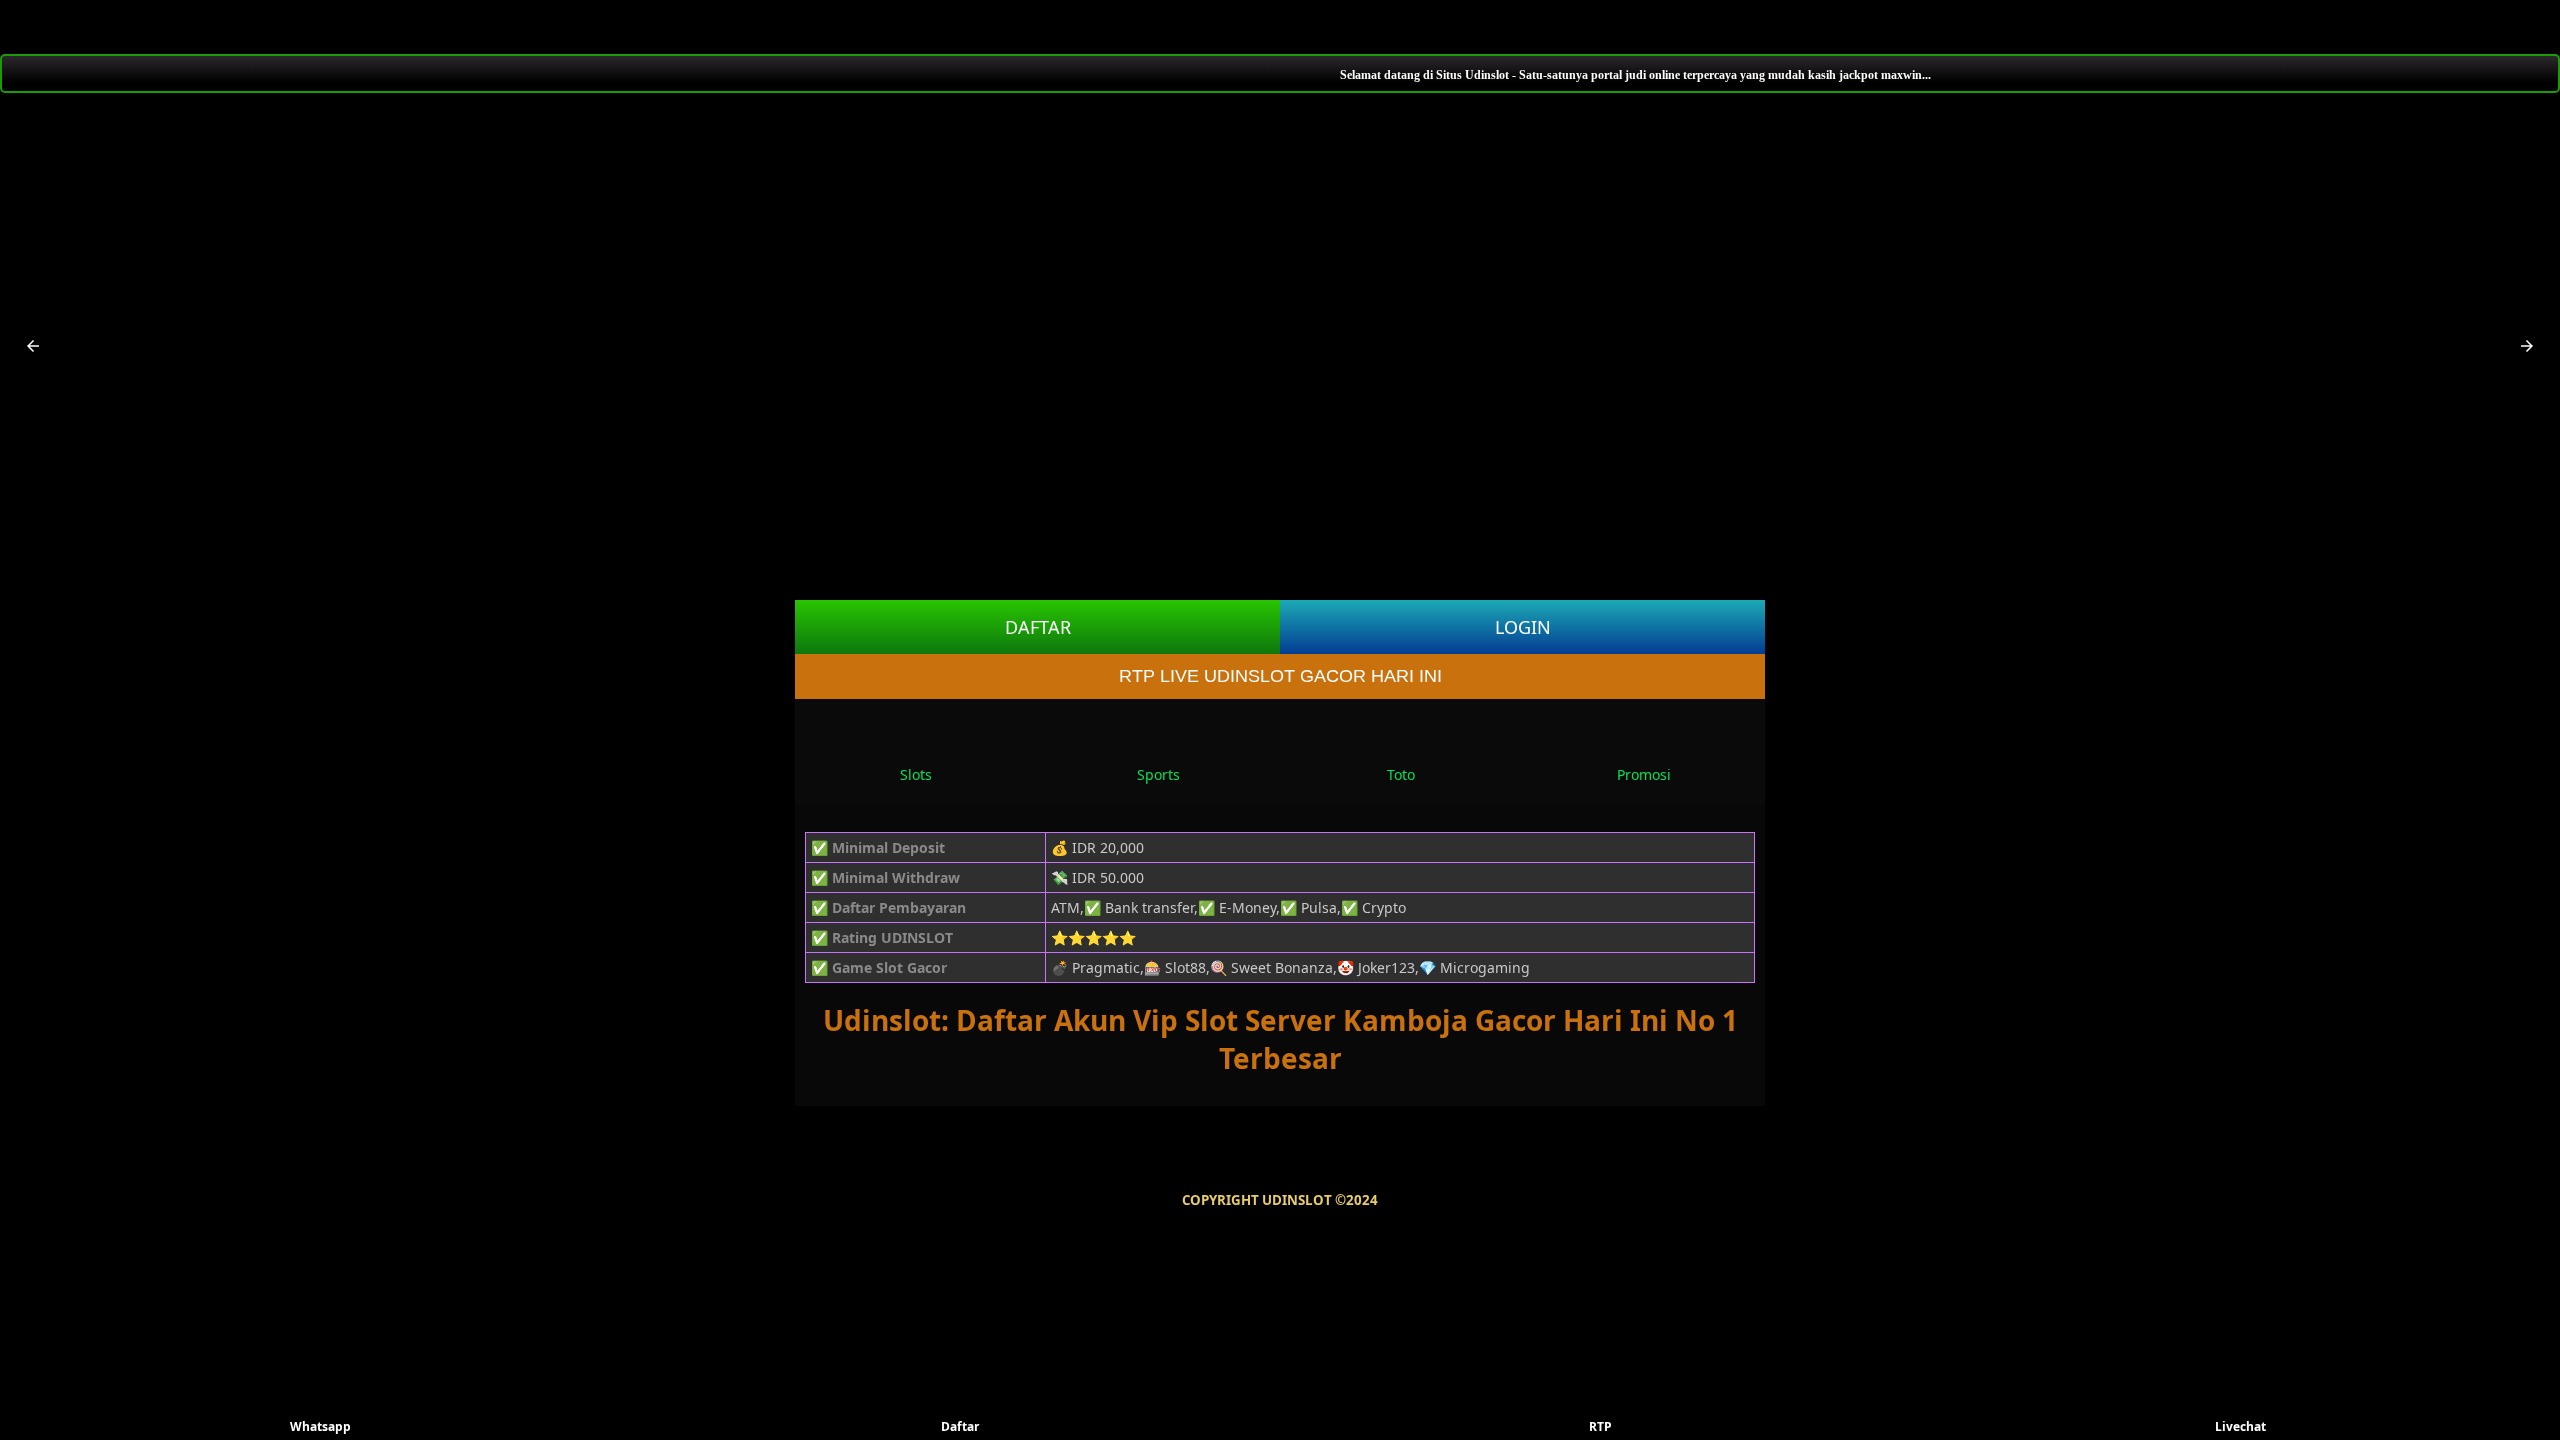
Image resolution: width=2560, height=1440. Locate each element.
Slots (916, 774)
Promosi (1644, 774)
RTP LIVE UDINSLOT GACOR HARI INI (1280, 676)
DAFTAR (1038, 627)
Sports (1158, 774)
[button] (33, 346)
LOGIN (1523, 627)
